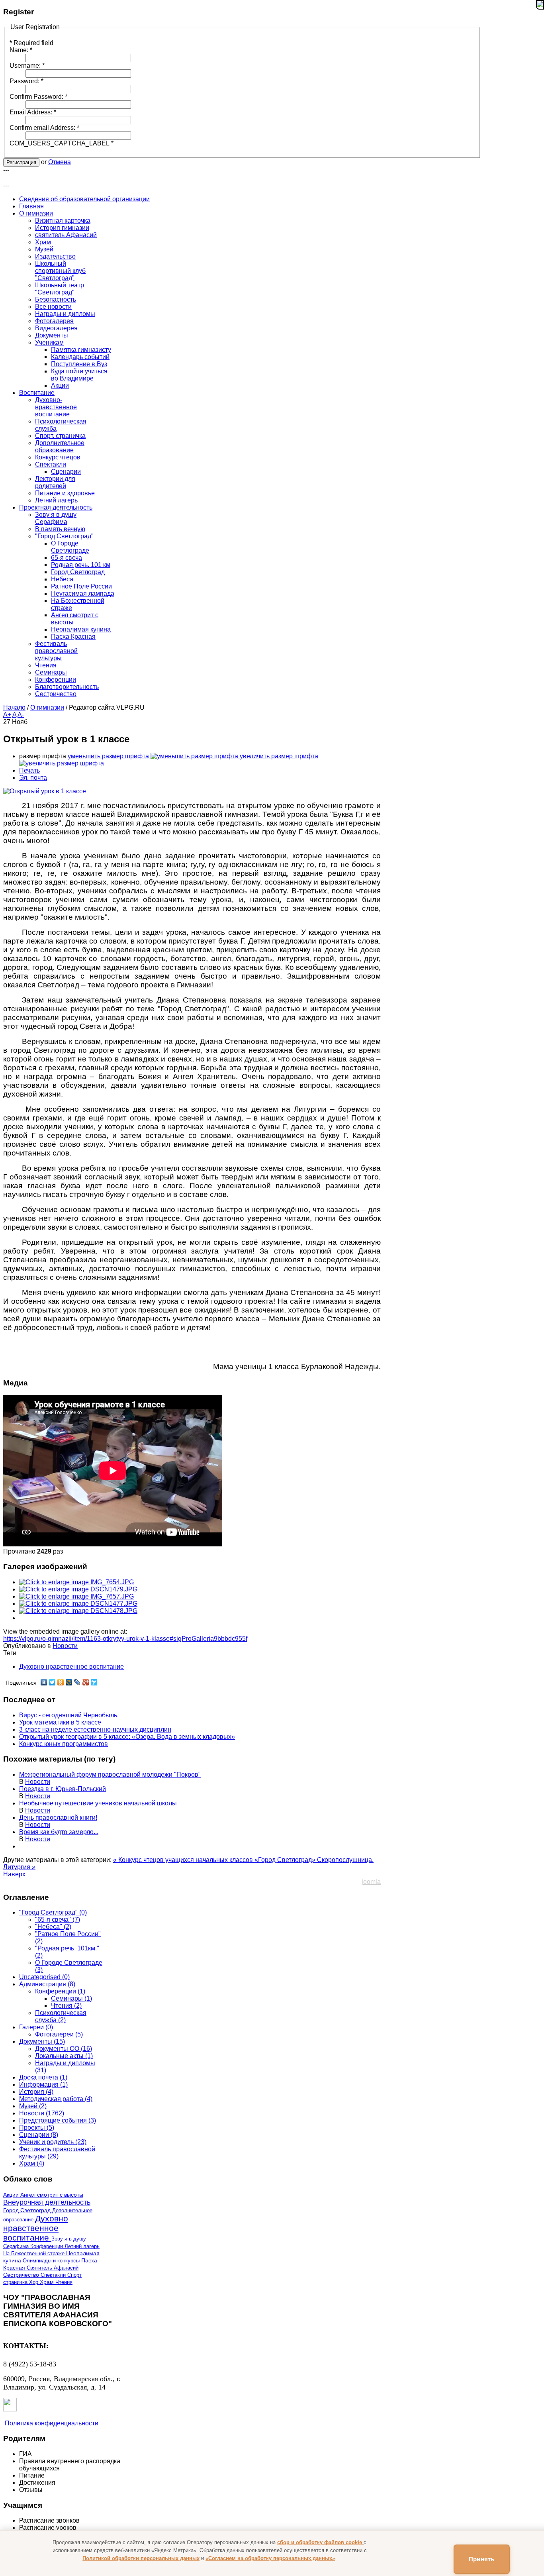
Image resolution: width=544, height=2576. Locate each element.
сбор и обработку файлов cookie (320, 2542)
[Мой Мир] (69, 1682)
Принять (482, 2559)
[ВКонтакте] (44, 1682)
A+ (7, 715)
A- (21, 715)
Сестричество (22, 2275)
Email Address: (33, 112)
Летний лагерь (82, 2246)
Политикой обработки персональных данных (141, 2558)
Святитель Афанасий (53, 2268)
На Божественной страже (35, 2253)
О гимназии (47, 707)
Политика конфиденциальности (52, 2423)
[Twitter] (52, 1682)
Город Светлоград (28, 2210)
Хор (34, 2282)
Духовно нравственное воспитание (71, 1667)
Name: (21, 50)
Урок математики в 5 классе (60, 1722)
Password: (26, 81)
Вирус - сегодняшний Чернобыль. (69, 1715)
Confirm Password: (38, 97)
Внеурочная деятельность (47, 2202)
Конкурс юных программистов (64, 1744)
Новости (65, 1646)
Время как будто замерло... (59, 1832)
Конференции (47, 2246)
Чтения (64, 2282)
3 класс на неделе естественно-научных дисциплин (95, 1729)
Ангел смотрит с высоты (52, 2195)
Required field (31, 43)
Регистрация (21, 162)
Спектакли (54, 2275)
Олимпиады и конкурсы (52, 2261)
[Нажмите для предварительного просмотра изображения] (45, 791)
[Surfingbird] (94, 1682)
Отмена (60, 162)
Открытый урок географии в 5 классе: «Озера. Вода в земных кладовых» (127, 1737)
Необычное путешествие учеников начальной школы (98, 1803)
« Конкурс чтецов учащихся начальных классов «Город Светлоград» (215, 1860)
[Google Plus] (86, 1682)
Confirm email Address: (44, 128)
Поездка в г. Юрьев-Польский (63, 1789)
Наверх (14, 1874)
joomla (371, 1882)
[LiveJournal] (77, 1682)
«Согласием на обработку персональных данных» (270, 2558)
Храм (48, 2282)
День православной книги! (58, 1818)
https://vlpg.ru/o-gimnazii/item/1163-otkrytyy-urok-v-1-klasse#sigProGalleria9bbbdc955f (125, 1639)
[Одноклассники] (61, 1682)
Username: (27, 66)
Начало (14, 707)
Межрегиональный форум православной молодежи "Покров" (110, 1775)
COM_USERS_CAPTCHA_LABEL (62, 143)
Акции (12, 2195)
